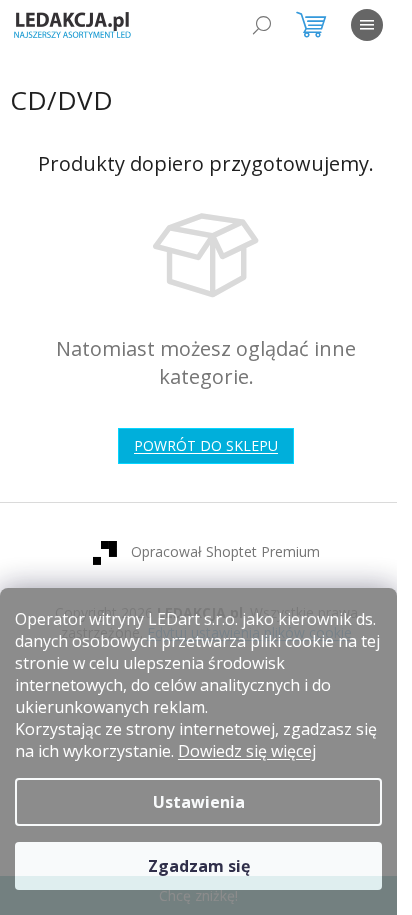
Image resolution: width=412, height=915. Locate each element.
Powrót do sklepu (206, 445)
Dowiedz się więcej (247, 751)
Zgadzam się (199, 866)
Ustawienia (199, 802)
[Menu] (367, 25)
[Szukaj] (262, 25)
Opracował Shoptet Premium (225, 551)
